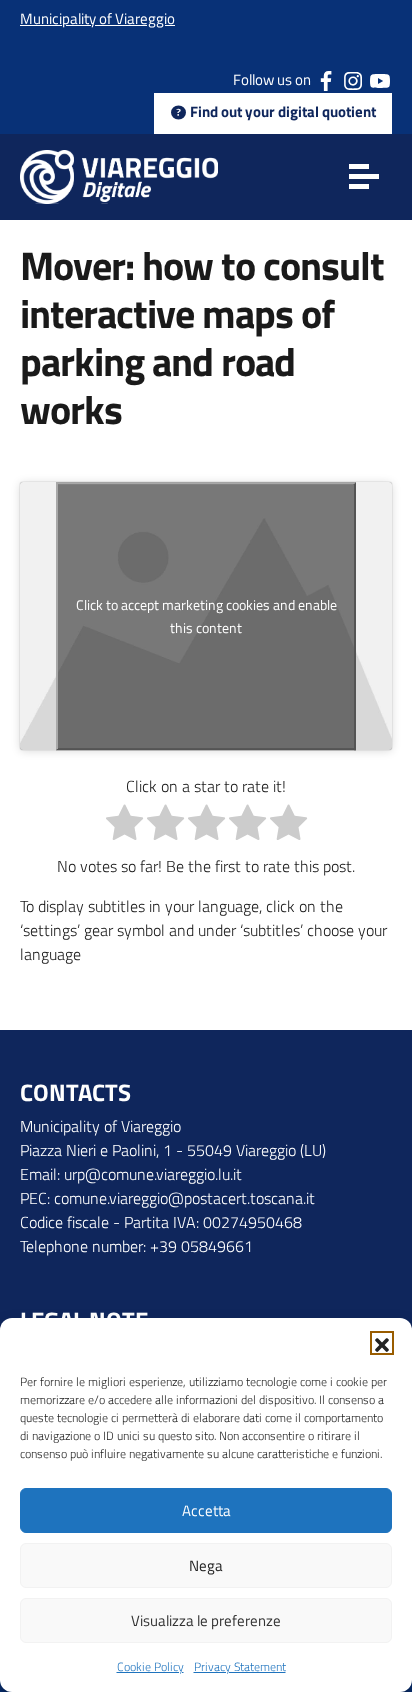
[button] (382, 1343)
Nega (206, 1565)
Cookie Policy (150, 1666)
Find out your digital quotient (281, 111)
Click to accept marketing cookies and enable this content (206, 616)
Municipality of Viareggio (97, 18)
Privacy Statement (240, 1666)
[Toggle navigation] (364, 177)
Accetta (206, 1510)
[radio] (124, 825)
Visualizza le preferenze (206, 1620)
